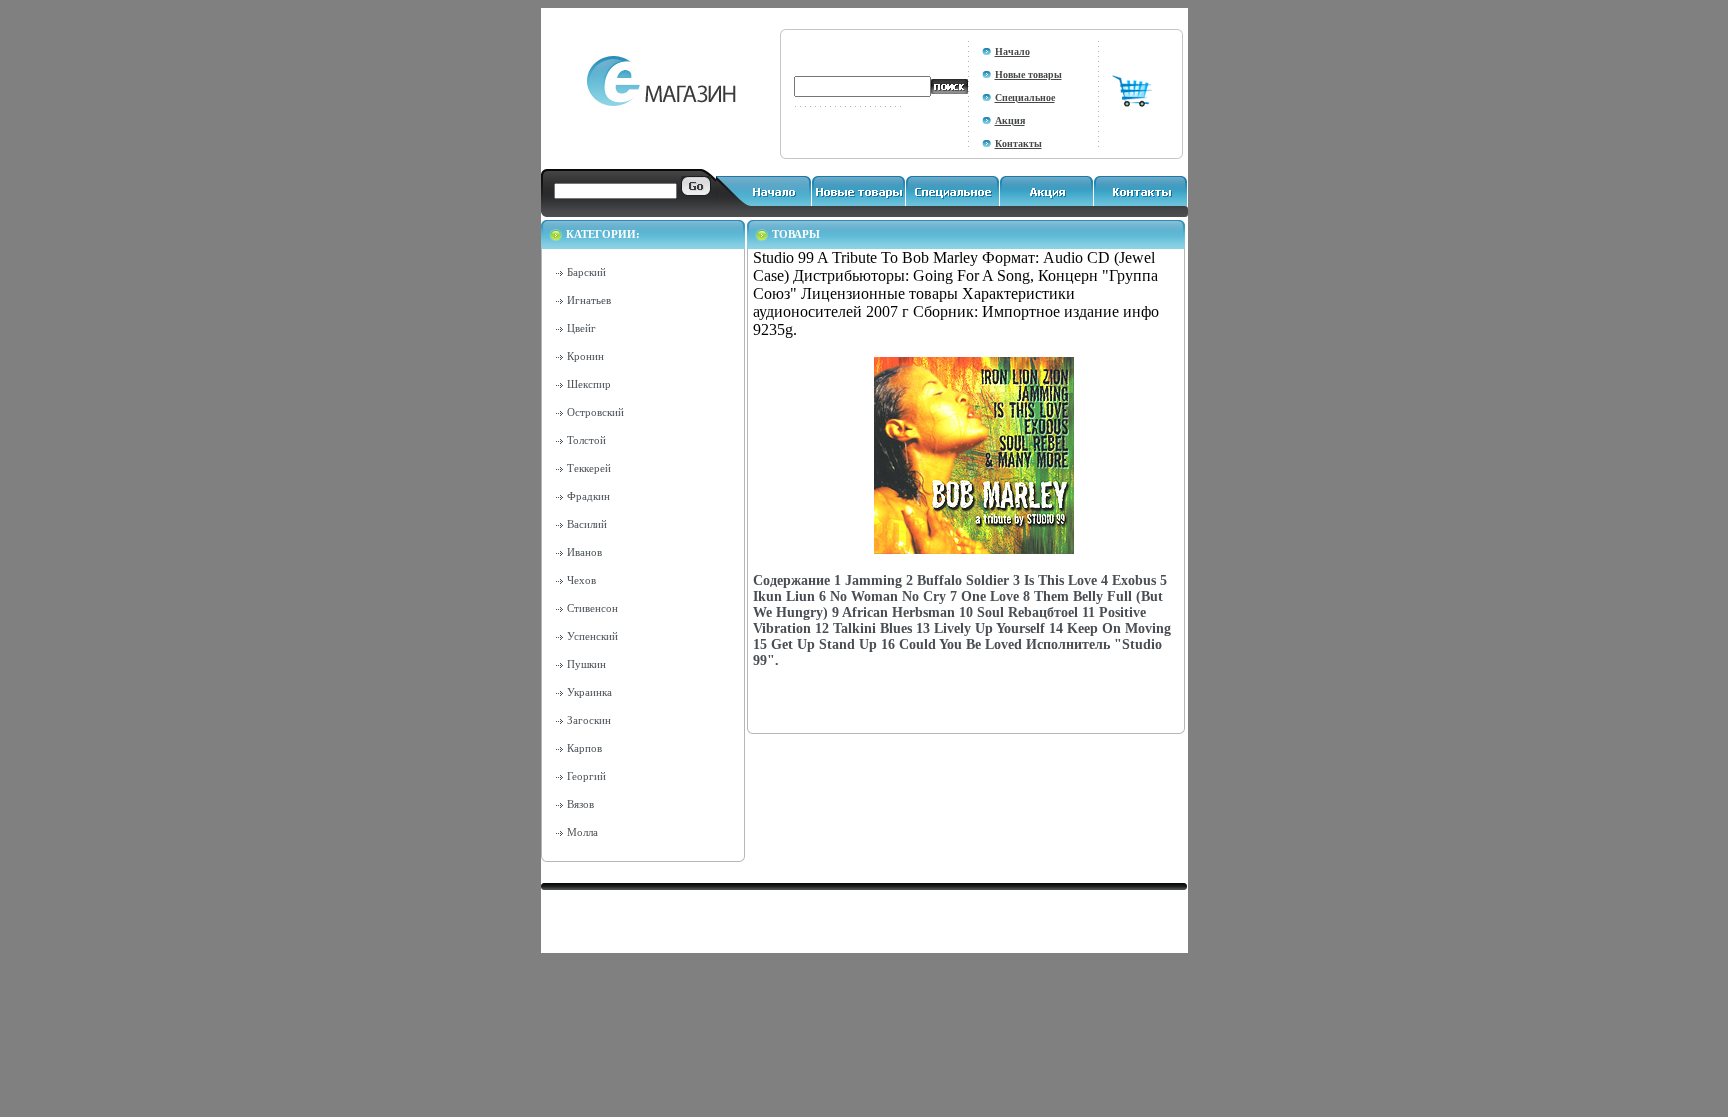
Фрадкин (588, 496)
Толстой (586, 440)
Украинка (589, 692)
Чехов (581, 580)
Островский (595, 412)
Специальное (1025, 97)
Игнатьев (589, 300)
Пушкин (586, 664)
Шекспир (589, 384)
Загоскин (589, 720)
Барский (586, 272)
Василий (587, 524)
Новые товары (1028, 74)
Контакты (1018, 143)
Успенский (592, 636)
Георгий (586, 776)
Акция (1010, 120)
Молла (582, 832)
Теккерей (589, 468)
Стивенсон (592, 608)
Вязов (580, 804)
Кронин (585, 356)
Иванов (584, 552)
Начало (1012, 51)
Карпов (584, 748)
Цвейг (581, 328)
